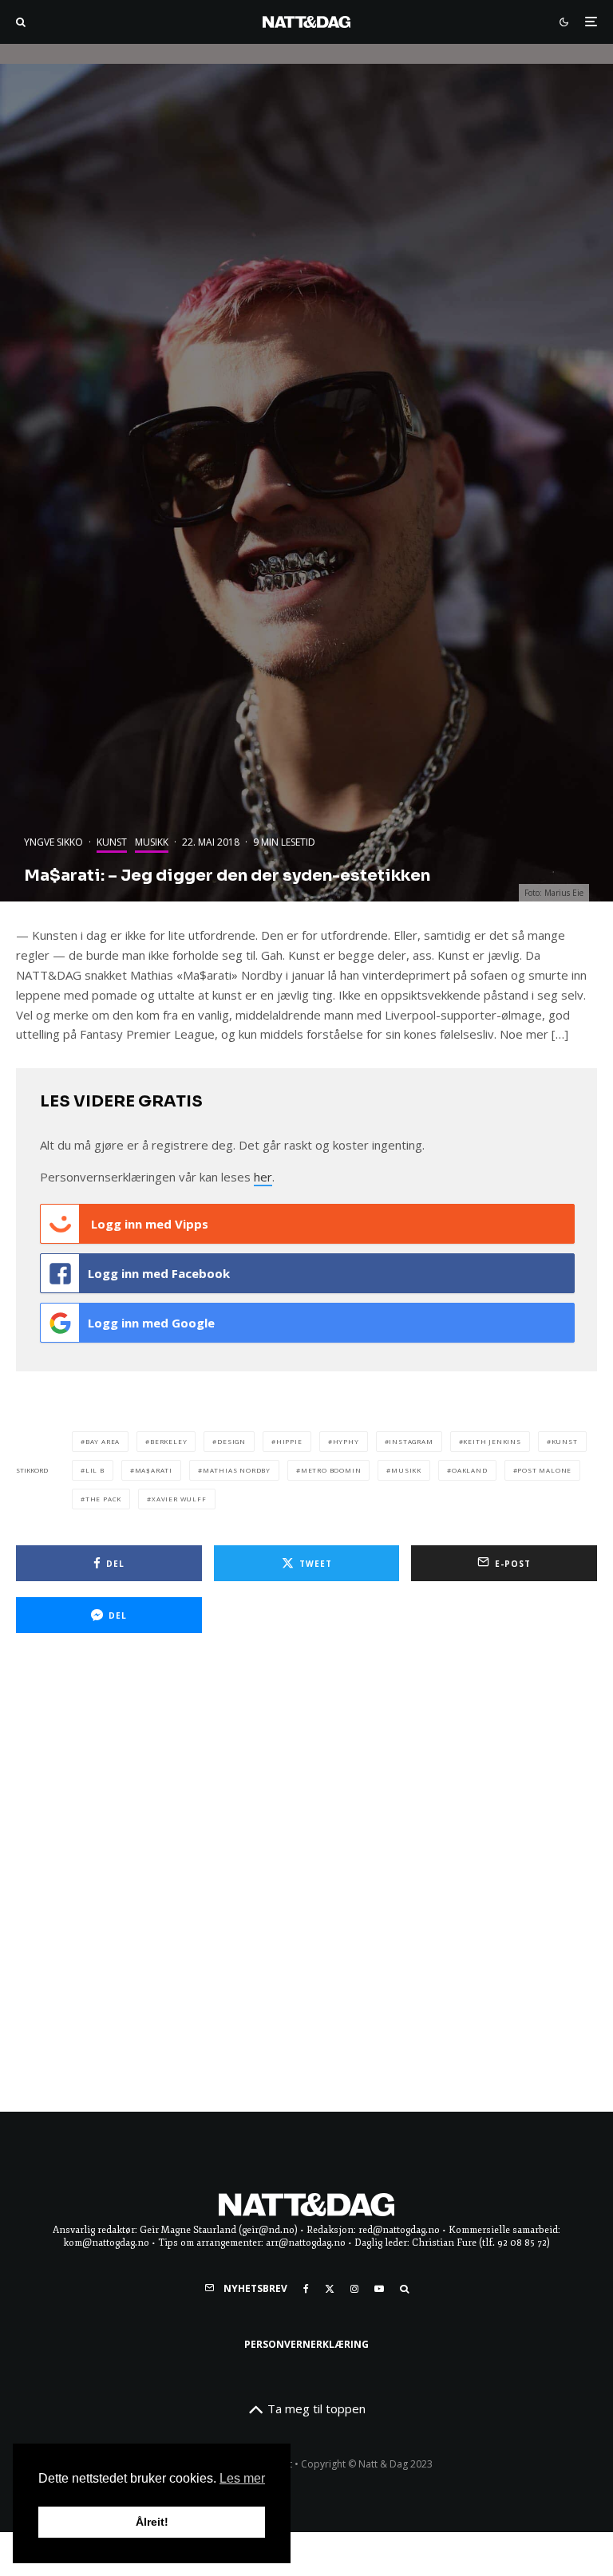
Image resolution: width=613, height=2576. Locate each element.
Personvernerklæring (306, 2344)
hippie (289, 1441)
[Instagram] (354, 2289)
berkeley (168, 1441)
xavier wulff (179, 1499)
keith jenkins (492, 1441)
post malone (544, 1470)
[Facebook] (306, 2289)
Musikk (152, 842)
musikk (406, 1470)
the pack (103, 1499)
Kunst (112, 842)
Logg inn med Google (151, 1323)
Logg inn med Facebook (159, 1273)
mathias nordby (237, 1470)
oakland (470, 1470)
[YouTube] (379, 2289)
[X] (330, 2289)
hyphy (346, 1441)
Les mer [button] (242, 2478)
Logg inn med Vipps (148, 1224)
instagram (411, 1441)
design (231, 1441)
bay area (103, 1441)
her (263, 1177)
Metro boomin (331, 1470)
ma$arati (154, 1470)
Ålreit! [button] (152, 2522)
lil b (95, 1470)
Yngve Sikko (53, 842)
